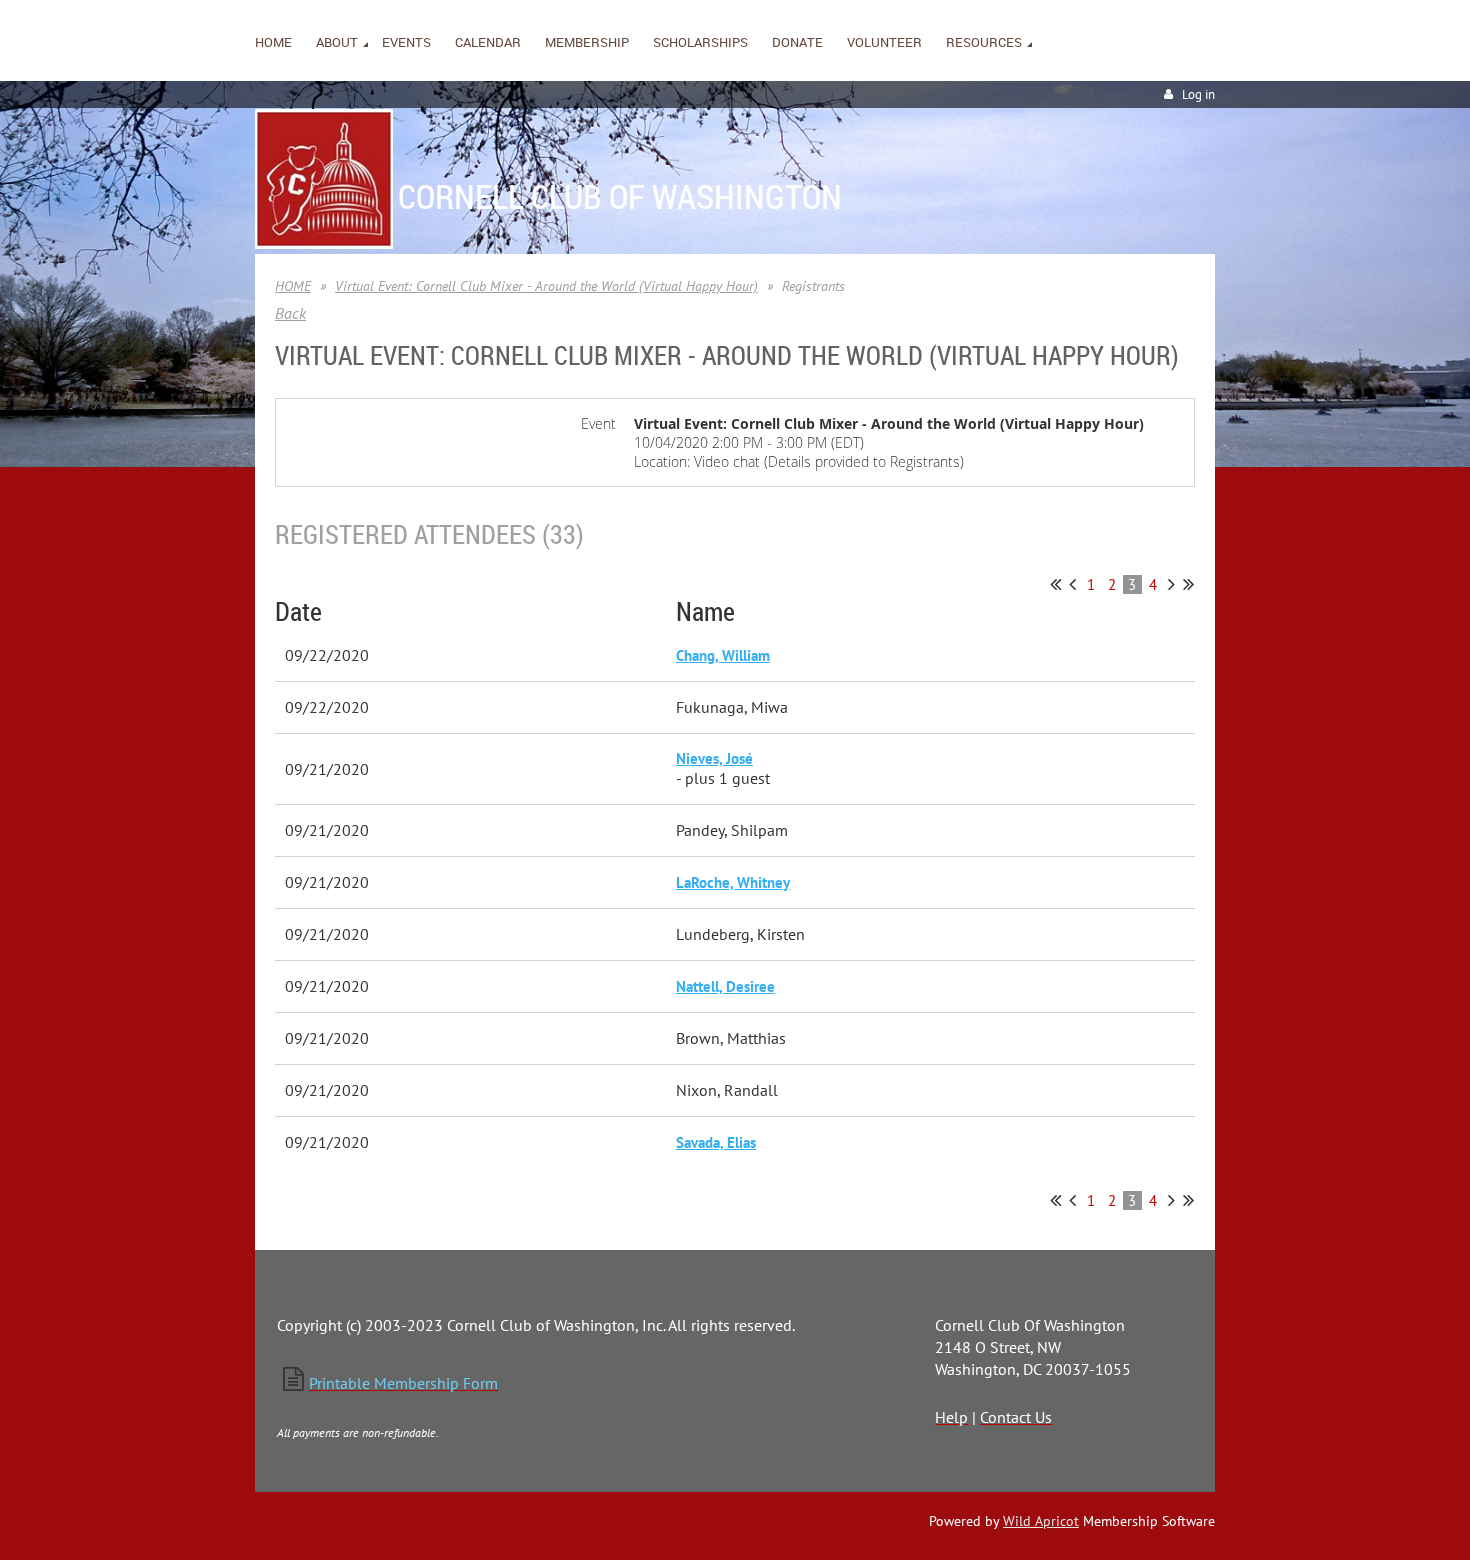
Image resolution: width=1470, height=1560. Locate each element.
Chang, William (723, 655)
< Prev (1072, 584)
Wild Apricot (1041, 1521)
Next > (1171, 584)
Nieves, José (714, 758)
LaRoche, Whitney (733, 882)
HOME (293, 286)
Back (290, 313)
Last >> (1188, 584)
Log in (1198, 94)
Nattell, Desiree (725, 986)
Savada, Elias (716, 1142)
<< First (1055, 584)
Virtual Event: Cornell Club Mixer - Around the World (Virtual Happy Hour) (546, 286)
